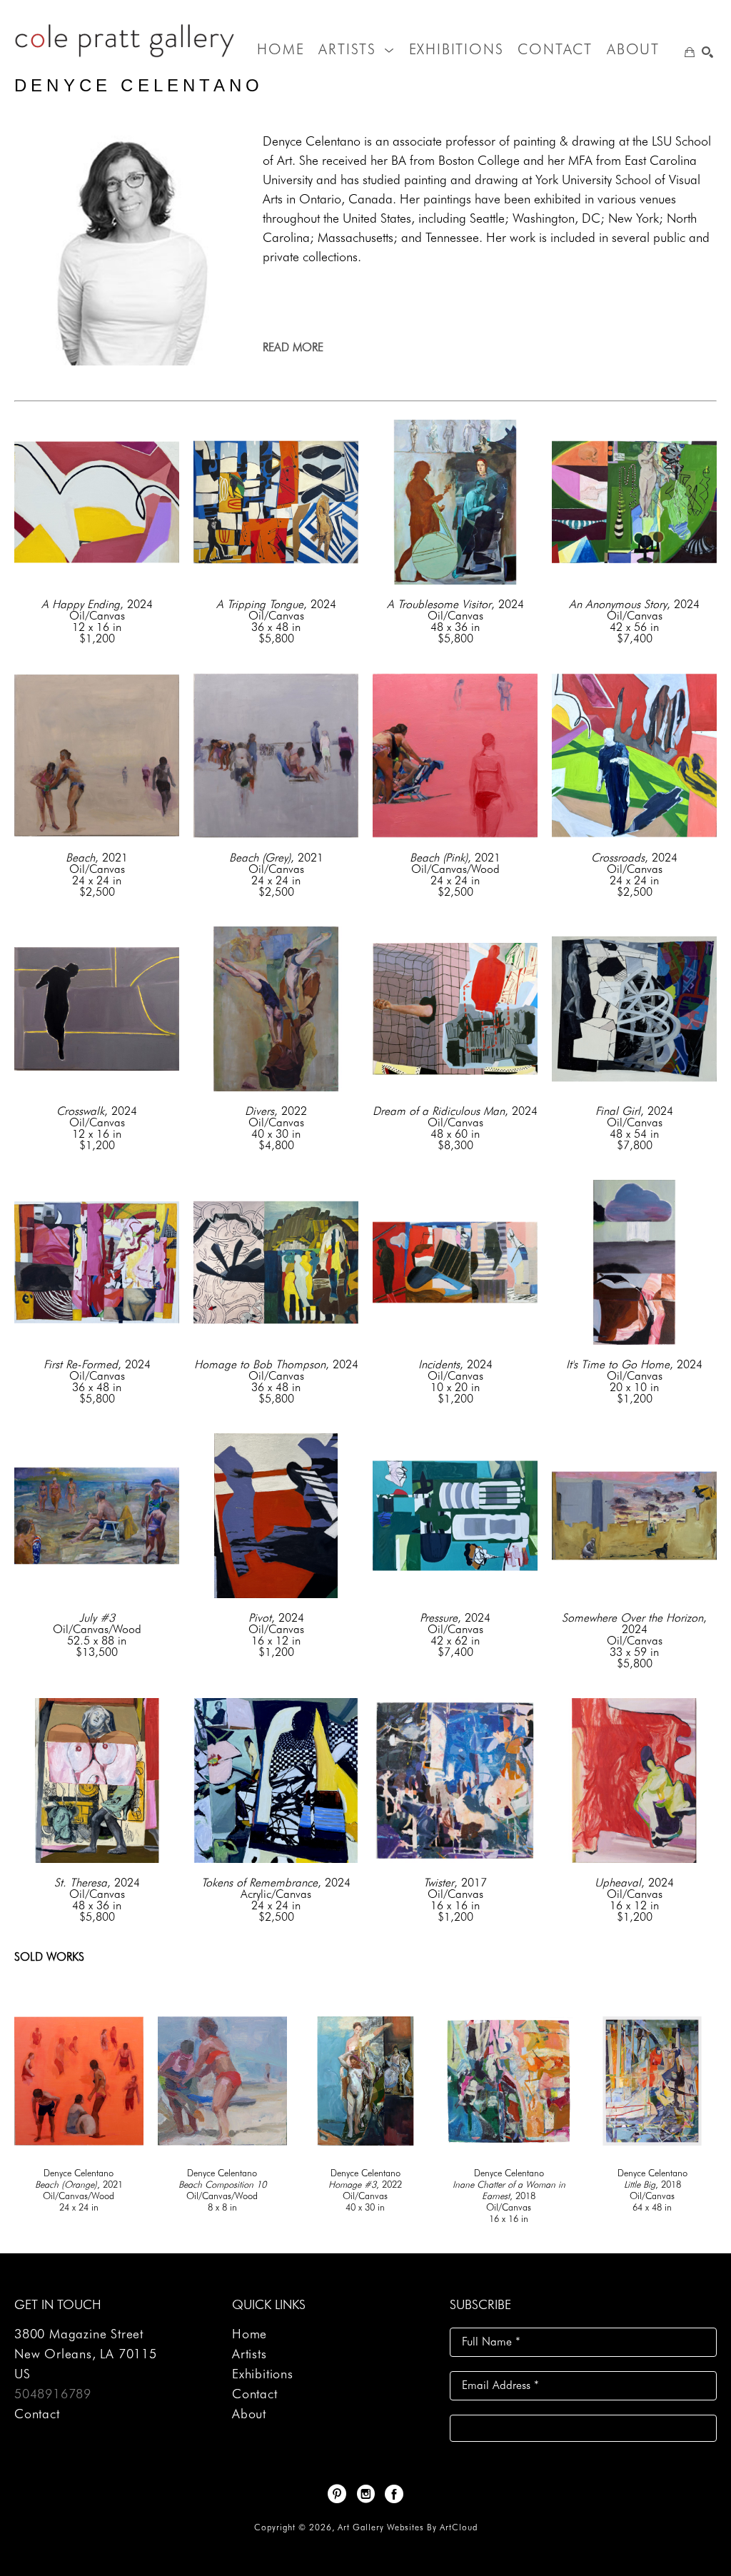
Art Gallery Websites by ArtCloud (408, 2527)
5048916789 (53, 2394)
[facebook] (394, 2494)
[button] (356, 49)
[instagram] (365, 2494)
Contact (37, 2414)
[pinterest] (337, 2494)
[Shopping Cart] (690, 52)
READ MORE (293, 347)
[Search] (707, 52)
